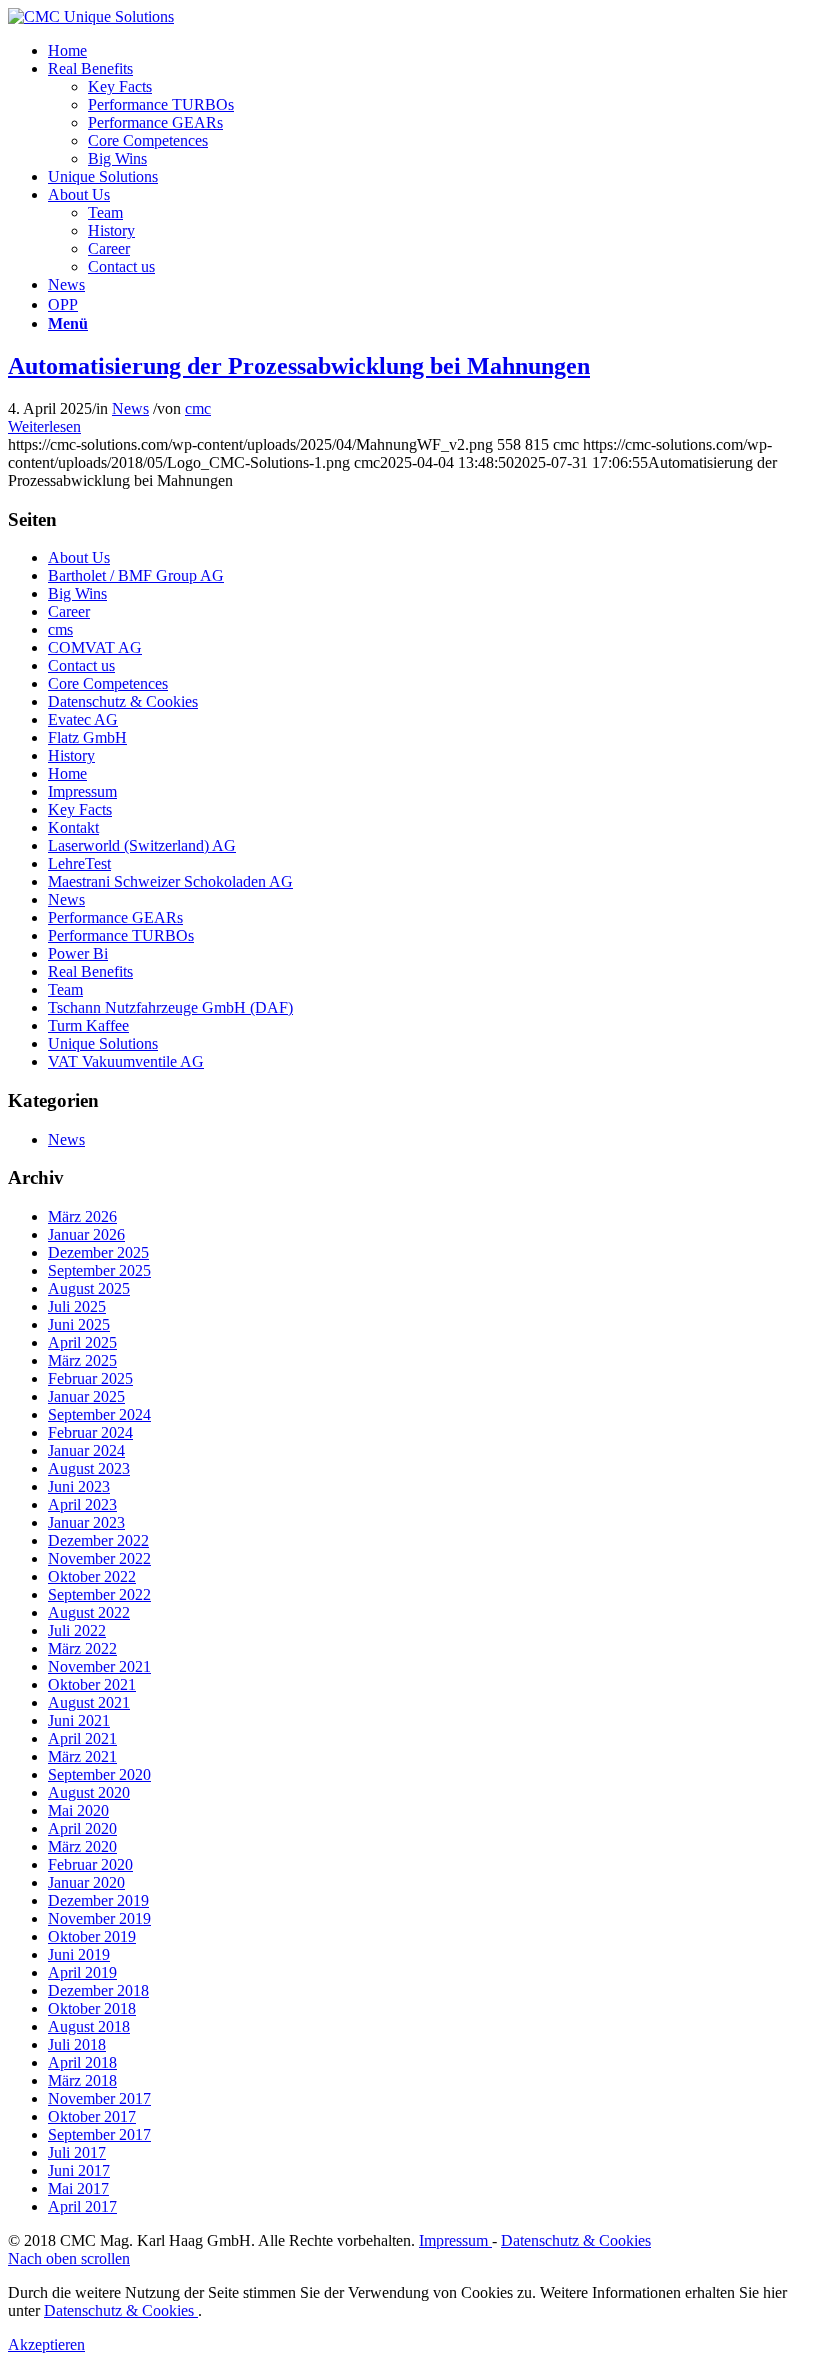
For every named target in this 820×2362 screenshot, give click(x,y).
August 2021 (89, 1702)
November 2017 (99, 2098)
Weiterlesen (44, 426)
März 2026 (82, 1216)
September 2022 (99, 1594)
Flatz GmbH (87, 737)
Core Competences (108, 683)
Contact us (81, 665)
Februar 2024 (90, 1432)
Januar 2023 (86, 1522)
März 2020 (82, 1846)
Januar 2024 (86, 1450)
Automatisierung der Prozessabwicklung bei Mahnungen (299, 366)
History (71, 755)
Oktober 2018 (92, 2008)
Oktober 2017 (92, 2116)
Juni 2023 (79, 1486)
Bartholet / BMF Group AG (136, 575)
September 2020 (99, 1774)
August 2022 (89, 1612)
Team (65, 989)
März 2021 (82, 1756)
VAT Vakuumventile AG (126, 1061)
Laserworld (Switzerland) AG (142, 845)
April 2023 (82, 1504)
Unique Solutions (103, 1043)
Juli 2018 (77, 2044)
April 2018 (82, 2062)
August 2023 (89, 1468)
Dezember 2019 (98, 1900)
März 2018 (82, 2080)
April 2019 (82, 1972)
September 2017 (99, 2134)
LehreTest (79, 863)
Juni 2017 (79, 2170)
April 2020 (82, 1828)
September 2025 (99, 1270)
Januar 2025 (86, 1396)
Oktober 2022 (92, 1576)
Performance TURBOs (121, 935)
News (130, 408)
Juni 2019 (79, 1954)
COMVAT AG (95, 647)
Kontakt (73, 827)
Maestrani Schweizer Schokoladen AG (170, 881)
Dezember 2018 (98, 1990)
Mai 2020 (78, 1810)
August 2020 (89, 1792)
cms (60, 629)
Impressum (82, 791)
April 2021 (82, 1738)
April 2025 (82, 1342)
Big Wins (77, 593)
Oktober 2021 (92, 1684)
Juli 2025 (77, 1306)
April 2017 (82, 2206)
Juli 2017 (77, 2152)
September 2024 (99, 1414)
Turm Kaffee (88, 1025)
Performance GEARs (115, 917)
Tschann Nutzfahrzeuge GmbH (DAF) (170, 1007)
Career (69, 611)
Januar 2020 (86, 1882)
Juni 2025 (79, 1324)
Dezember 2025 (98, 1252)
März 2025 (82, 1360)
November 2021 (99, 1666)
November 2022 (99, 1558)
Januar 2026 (86, 1234)
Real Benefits (90, 971)
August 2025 (89, 1288)
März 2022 (82, 1648)
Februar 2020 (90, 1864)
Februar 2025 (90, 1378)
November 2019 (99, 1918)
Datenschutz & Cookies (123, 701)
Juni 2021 (79, 1720)
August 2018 (89, 2026)
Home (67, 773)
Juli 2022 (77, 1630)
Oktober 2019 (92, 1936)
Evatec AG (83, 719)
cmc (198, 408)
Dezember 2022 (98, 1540)
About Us (79, 557)
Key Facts (80, 809)
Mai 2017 (78, 2188)
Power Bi (78, 953)
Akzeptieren (46, 2344)
